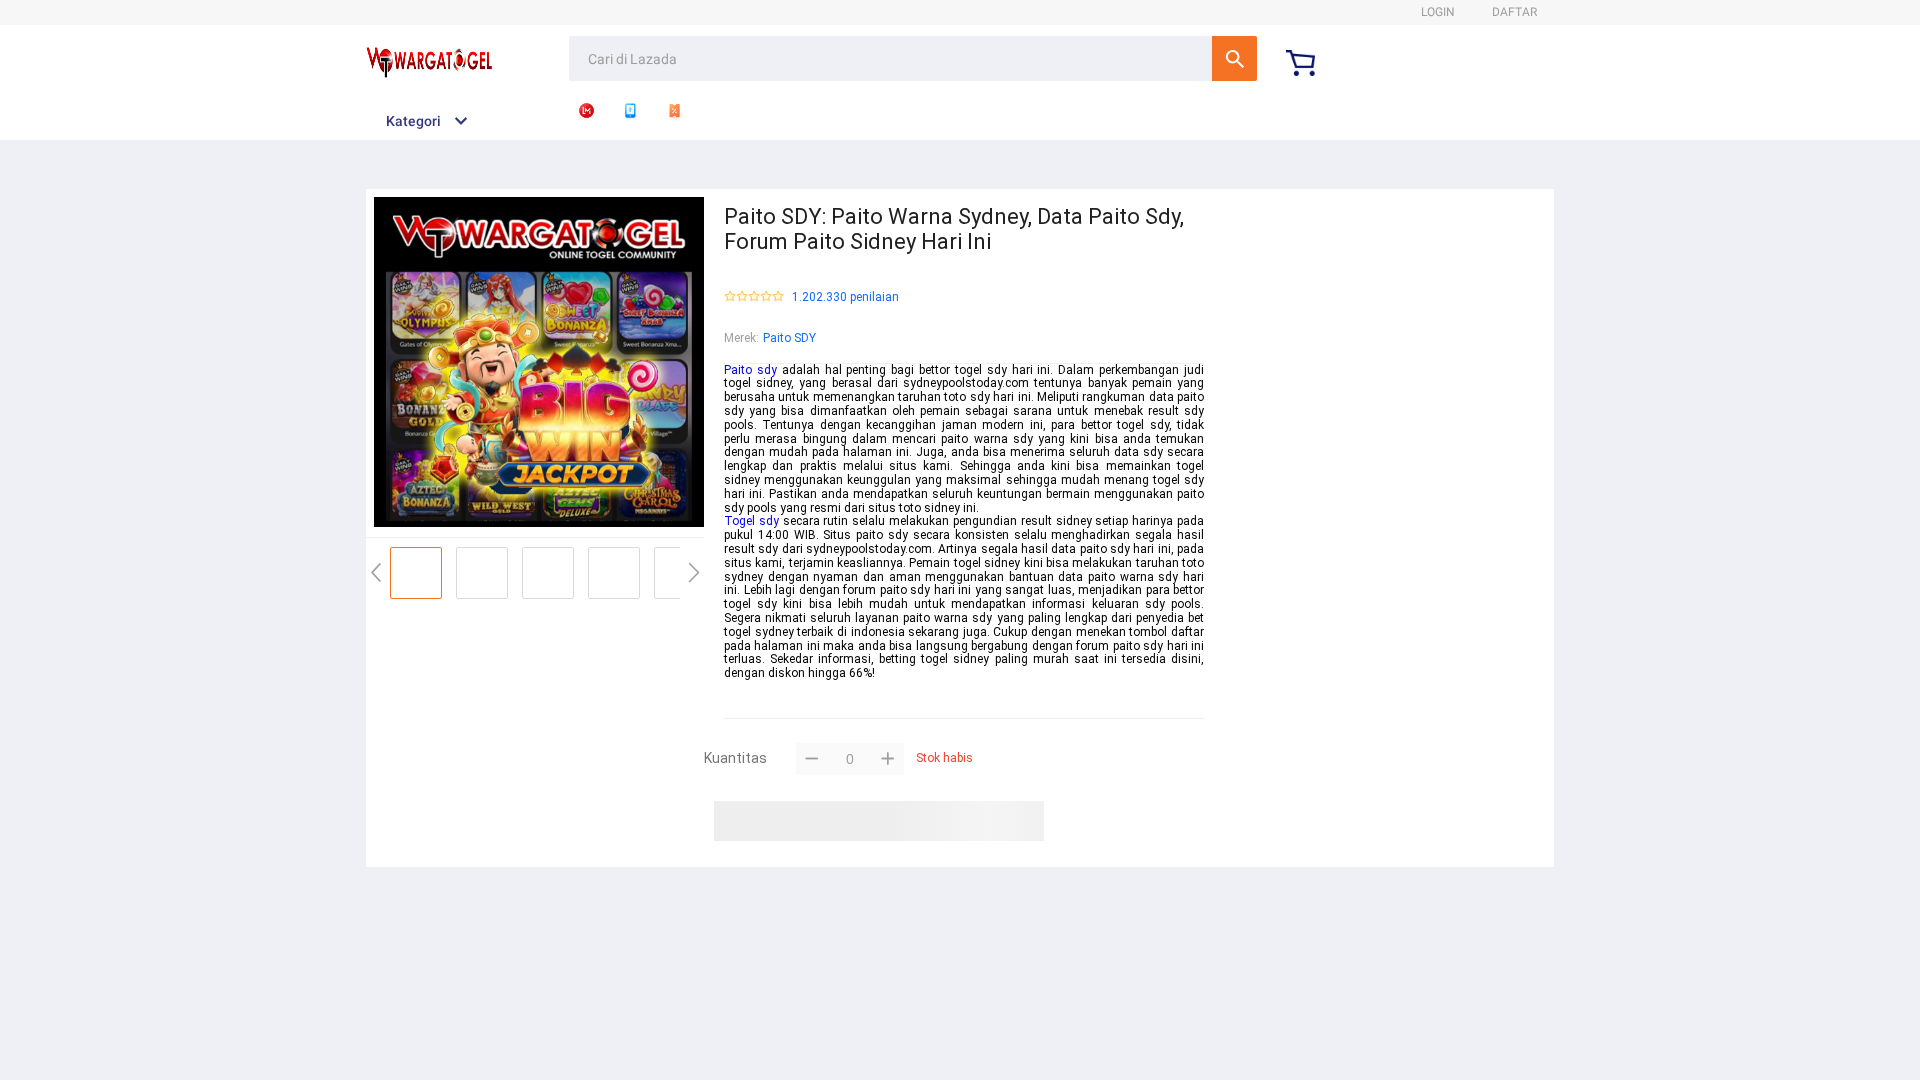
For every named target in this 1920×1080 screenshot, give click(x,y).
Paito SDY (789, 338)
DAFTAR (1514, 12)
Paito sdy (750, 370)
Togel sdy (751, 521)
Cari (1234, 58)
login (1438, 12)
